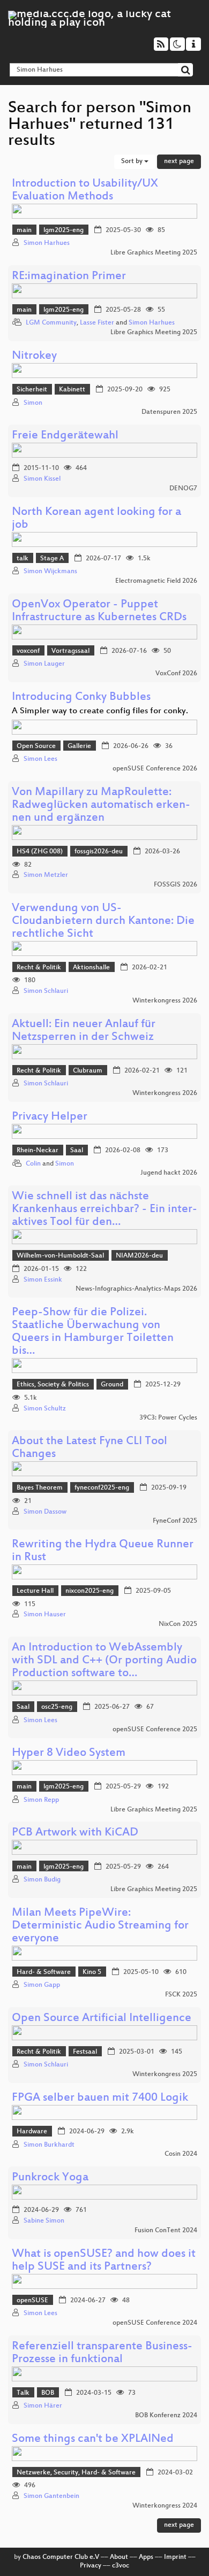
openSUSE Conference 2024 (155, 2323)
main (24, 230)
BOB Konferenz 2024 (166, 2416)
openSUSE (32, 2301)
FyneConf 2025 (175, 1521)
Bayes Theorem (40, 1488)
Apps (146, 2557)
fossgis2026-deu (99, 852)
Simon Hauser (45, 1615)
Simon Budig (42, 1880)
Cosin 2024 (181, 2154)
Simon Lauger (44, 664)
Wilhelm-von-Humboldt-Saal (60, 1256)
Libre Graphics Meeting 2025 (154, 253)
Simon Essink (43, 1280)
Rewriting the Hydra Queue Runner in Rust (103, 1551)
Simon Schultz (45, 1409)
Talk (23, 2393)
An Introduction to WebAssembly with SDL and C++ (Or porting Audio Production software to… (104, 1661)
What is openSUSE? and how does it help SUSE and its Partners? (104, 2261)
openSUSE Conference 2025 (155, 1730)
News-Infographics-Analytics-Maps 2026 (136, 1289)
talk (23, 559)
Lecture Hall (35, 1591)
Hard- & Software (44, 1972)
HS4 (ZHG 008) (40, 852)
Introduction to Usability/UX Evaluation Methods (85, 191)
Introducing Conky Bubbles (81, 697)
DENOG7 (183, 489)
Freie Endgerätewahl (65, 436)
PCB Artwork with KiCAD (75, 1833)
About (119, 2557)
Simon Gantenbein (51, 2496)
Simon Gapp (42, 1985)
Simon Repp (41, 1800)
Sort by (133, 161)
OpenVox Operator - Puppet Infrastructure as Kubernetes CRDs (99, 611)
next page (179, 161)
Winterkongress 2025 (165, 2074)
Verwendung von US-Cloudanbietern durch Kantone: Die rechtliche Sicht (103, 921)
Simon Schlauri (46, 991)
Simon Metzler (46, 875)
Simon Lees (40, 759)
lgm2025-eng (64, 230)
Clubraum (88, 1071)
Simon (33, 403)
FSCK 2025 (181, 1995)
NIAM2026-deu (139, 1256)
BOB (48, 2393)
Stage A (52, 559)
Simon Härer (43, 2406)
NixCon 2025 (178, 1624)
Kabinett (72, 390)
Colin (33, 1164)
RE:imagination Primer (69, 277)
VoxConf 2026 (176, 674)
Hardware (32, 2132)
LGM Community (51, 323)
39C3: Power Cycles (168, 1418)
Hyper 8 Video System (69, 1753)
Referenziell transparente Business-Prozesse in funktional (102, 2353)
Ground (112, 1385)
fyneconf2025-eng (102, 1488)
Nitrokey (34, 356)
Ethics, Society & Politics (53, 1385)
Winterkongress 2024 (165, 2506)
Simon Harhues (47, 243)
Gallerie (79, 746)
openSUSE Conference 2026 (155, 769)
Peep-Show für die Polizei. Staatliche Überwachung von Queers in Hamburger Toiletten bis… (93, 1332)
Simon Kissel (42, 479)
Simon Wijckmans (50, 572)
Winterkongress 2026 (165, 1001)
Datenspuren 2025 (169, 412)
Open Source (36, 746)
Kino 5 (92, 1972)
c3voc (121, 2566)
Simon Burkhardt (49, 2145)
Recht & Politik (39, 968)
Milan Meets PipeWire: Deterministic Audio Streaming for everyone (100, 1926)
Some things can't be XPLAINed (93, 2439)
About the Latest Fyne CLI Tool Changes (89, 1448)
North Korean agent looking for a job (96, 519)
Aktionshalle (91, 968)
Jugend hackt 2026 (169, 1173)
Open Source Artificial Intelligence (102, 2019)
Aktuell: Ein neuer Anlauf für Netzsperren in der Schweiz (84, 1031)
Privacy (91, 2566)
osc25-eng (57, 1707)
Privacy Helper (50, 1117)
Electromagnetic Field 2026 (156, 581)
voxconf (28, 651)
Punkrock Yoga (50, 2178)
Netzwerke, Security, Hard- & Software (76, 2473)
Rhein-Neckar (38, 1151)
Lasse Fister (97, 323)
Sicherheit (32, 390)
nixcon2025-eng (89, 1591)
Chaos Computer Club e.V (61, 2557)
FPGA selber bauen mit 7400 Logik (100, 2098)
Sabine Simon (44, 2221)
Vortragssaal (70, 651)
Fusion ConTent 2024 (166, 2231)
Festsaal (85, 2052)
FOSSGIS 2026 (176, 885)
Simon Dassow (45, 1512)
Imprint (175, 2557)
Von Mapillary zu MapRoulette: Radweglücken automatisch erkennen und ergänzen (101, 805)
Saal (77, 1151)
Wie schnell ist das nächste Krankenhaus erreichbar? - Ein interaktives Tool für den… (104, 1210)
